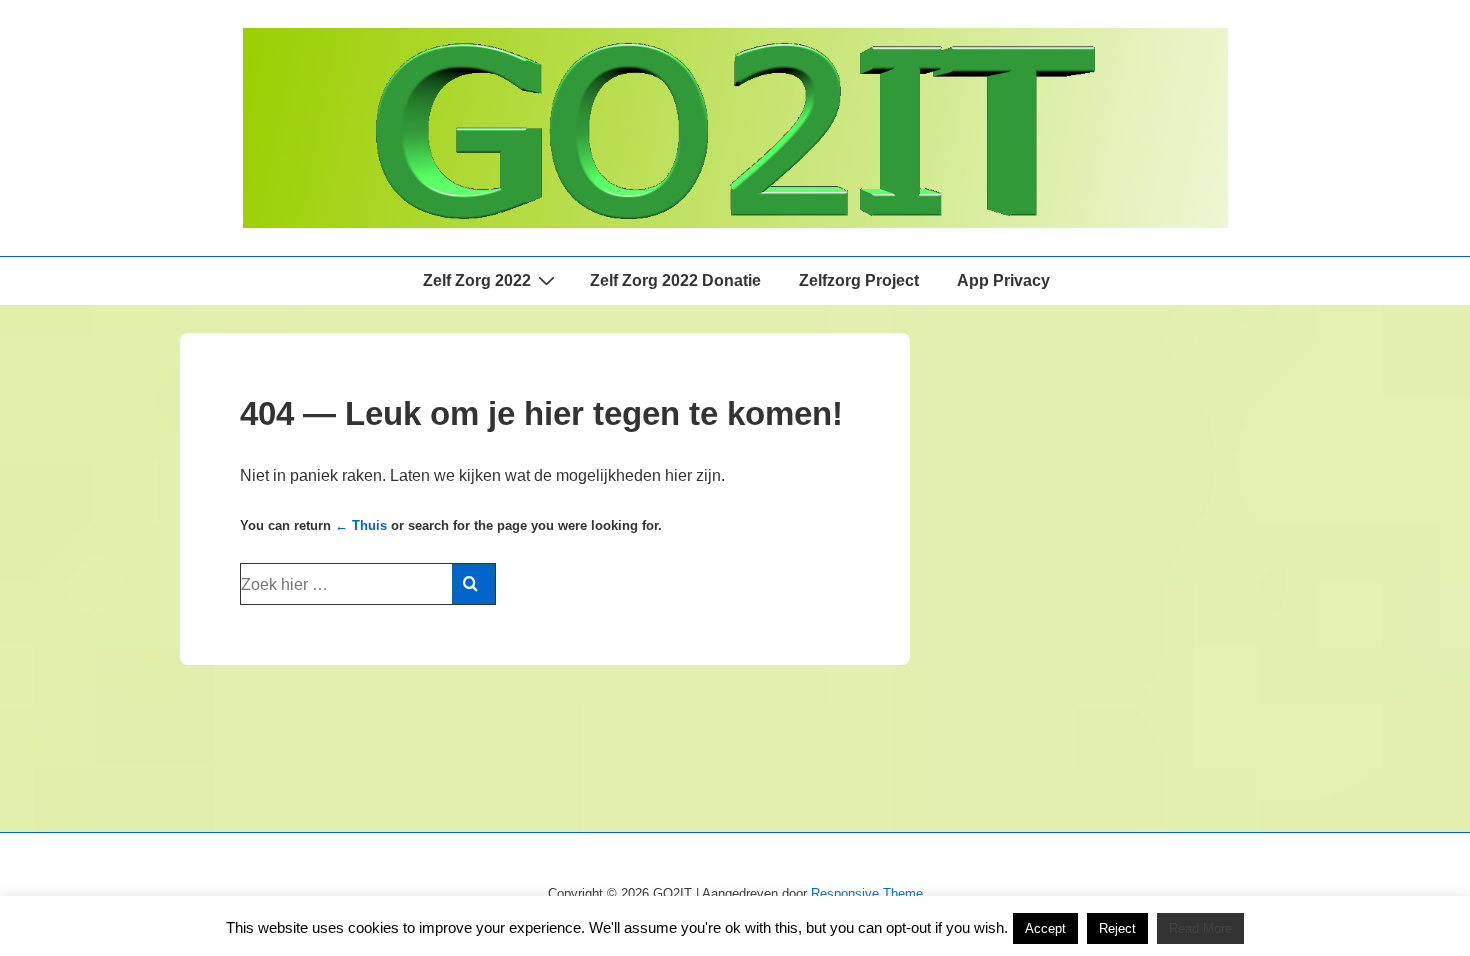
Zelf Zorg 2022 (477, 280)
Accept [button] (1045, 928)
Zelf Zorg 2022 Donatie (675, 280)
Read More (1200, 928)
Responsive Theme (867, 893)
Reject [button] (1117, 928)
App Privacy (1003, 280)
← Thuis (361, 525)
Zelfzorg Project (859, 280)
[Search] (473, 584)
